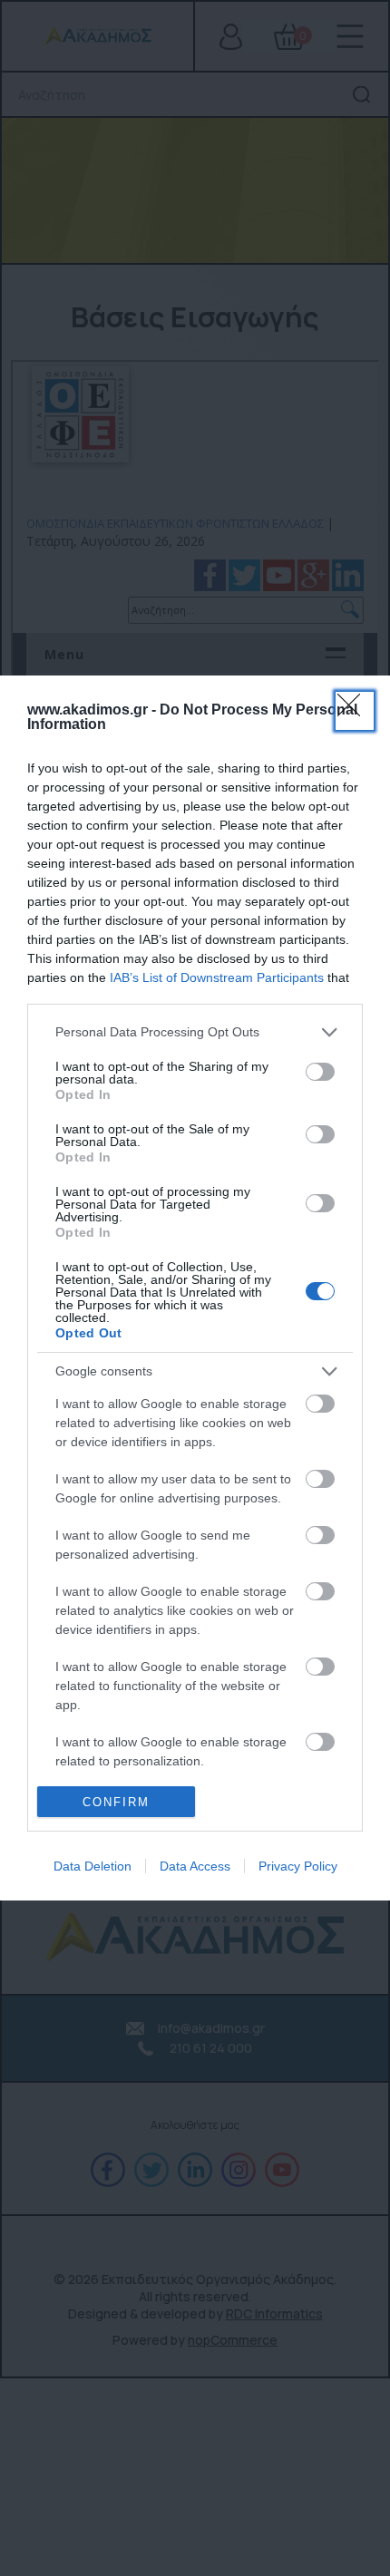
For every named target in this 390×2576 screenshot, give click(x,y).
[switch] (320, 1072)
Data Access (195, 1866)
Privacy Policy (298, 1866)
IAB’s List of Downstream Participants (217, 977)
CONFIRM (116, 1802)
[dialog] (195, 1288)
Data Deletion (93, 1866)
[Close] (355, 711)
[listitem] (195, 1032)
